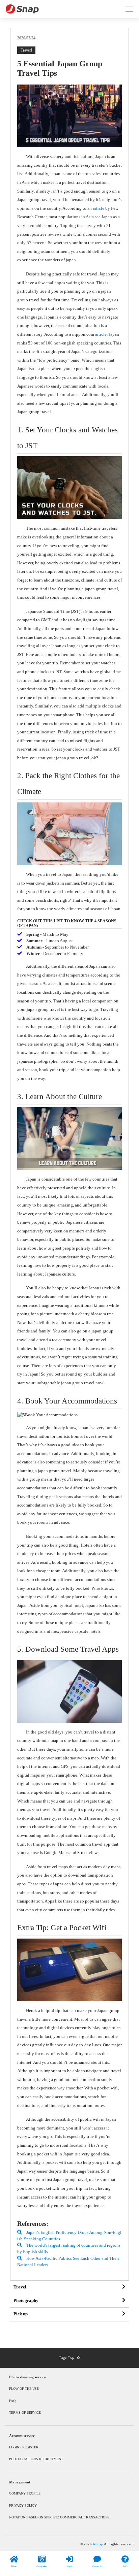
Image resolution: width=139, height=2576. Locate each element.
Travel (20, 2287)
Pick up (21, 2314)
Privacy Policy (23, 2505)
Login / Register (24, 2447)
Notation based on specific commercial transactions (59, 2517)
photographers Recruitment (36, 2459)
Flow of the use (24, 2389)
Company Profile (25, 2493)
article (99, 208)
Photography (26, 2301)
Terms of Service (25, 2413)
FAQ (12, 2401)
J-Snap (98, 2544)
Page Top (67, 2358)
